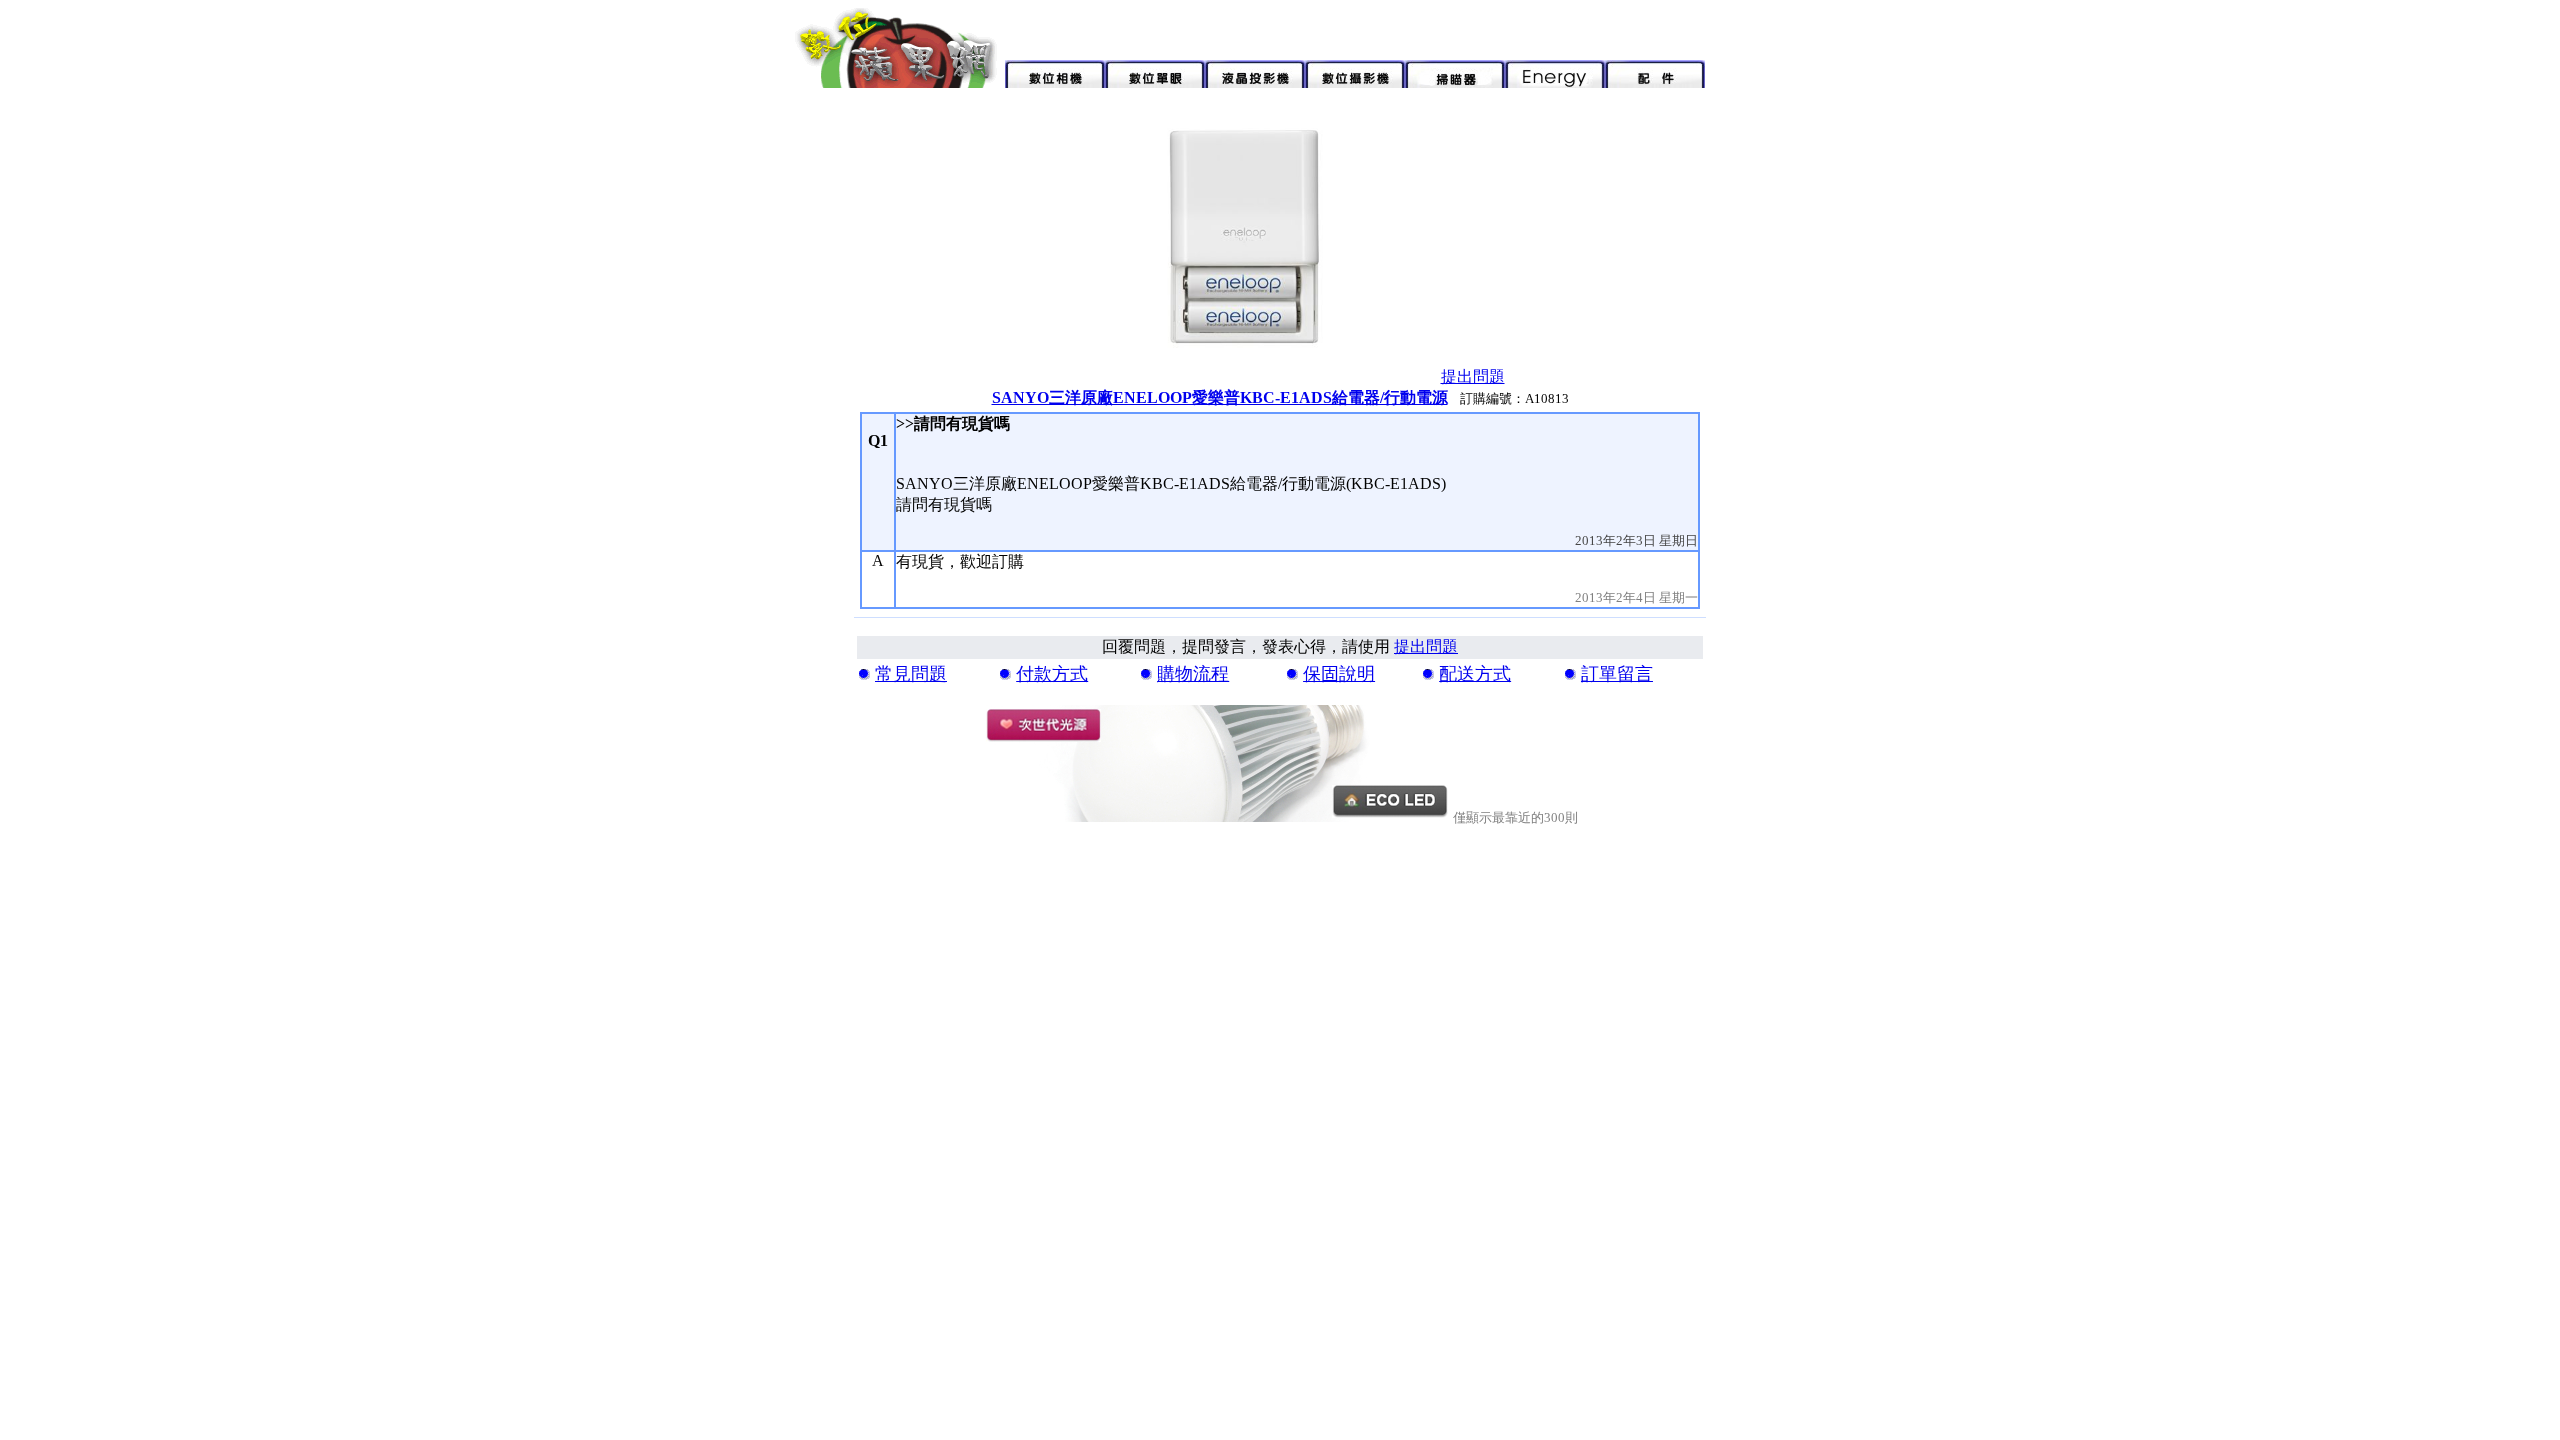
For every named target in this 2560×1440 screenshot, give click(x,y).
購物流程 (1193, 674)
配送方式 (1475, 674)
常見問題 (911, 674)
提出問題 (1473, 376)
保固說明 (1339, 674)
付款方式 (1052, 674)
